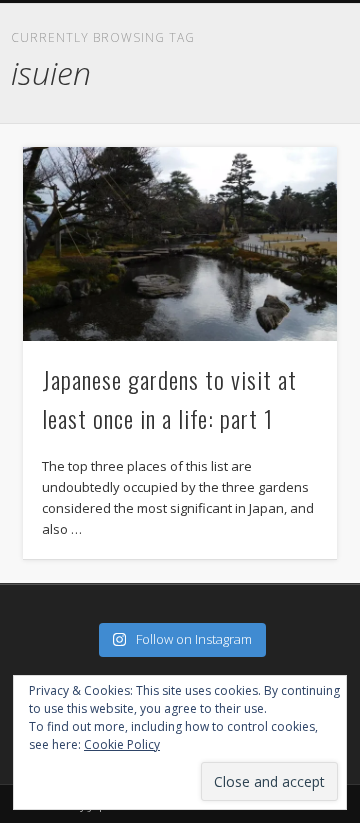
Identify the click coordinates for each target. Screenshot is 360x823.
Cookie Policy (122, 744)
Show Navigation (340, 16)
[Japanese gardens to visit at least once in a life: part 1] (180, 244)
